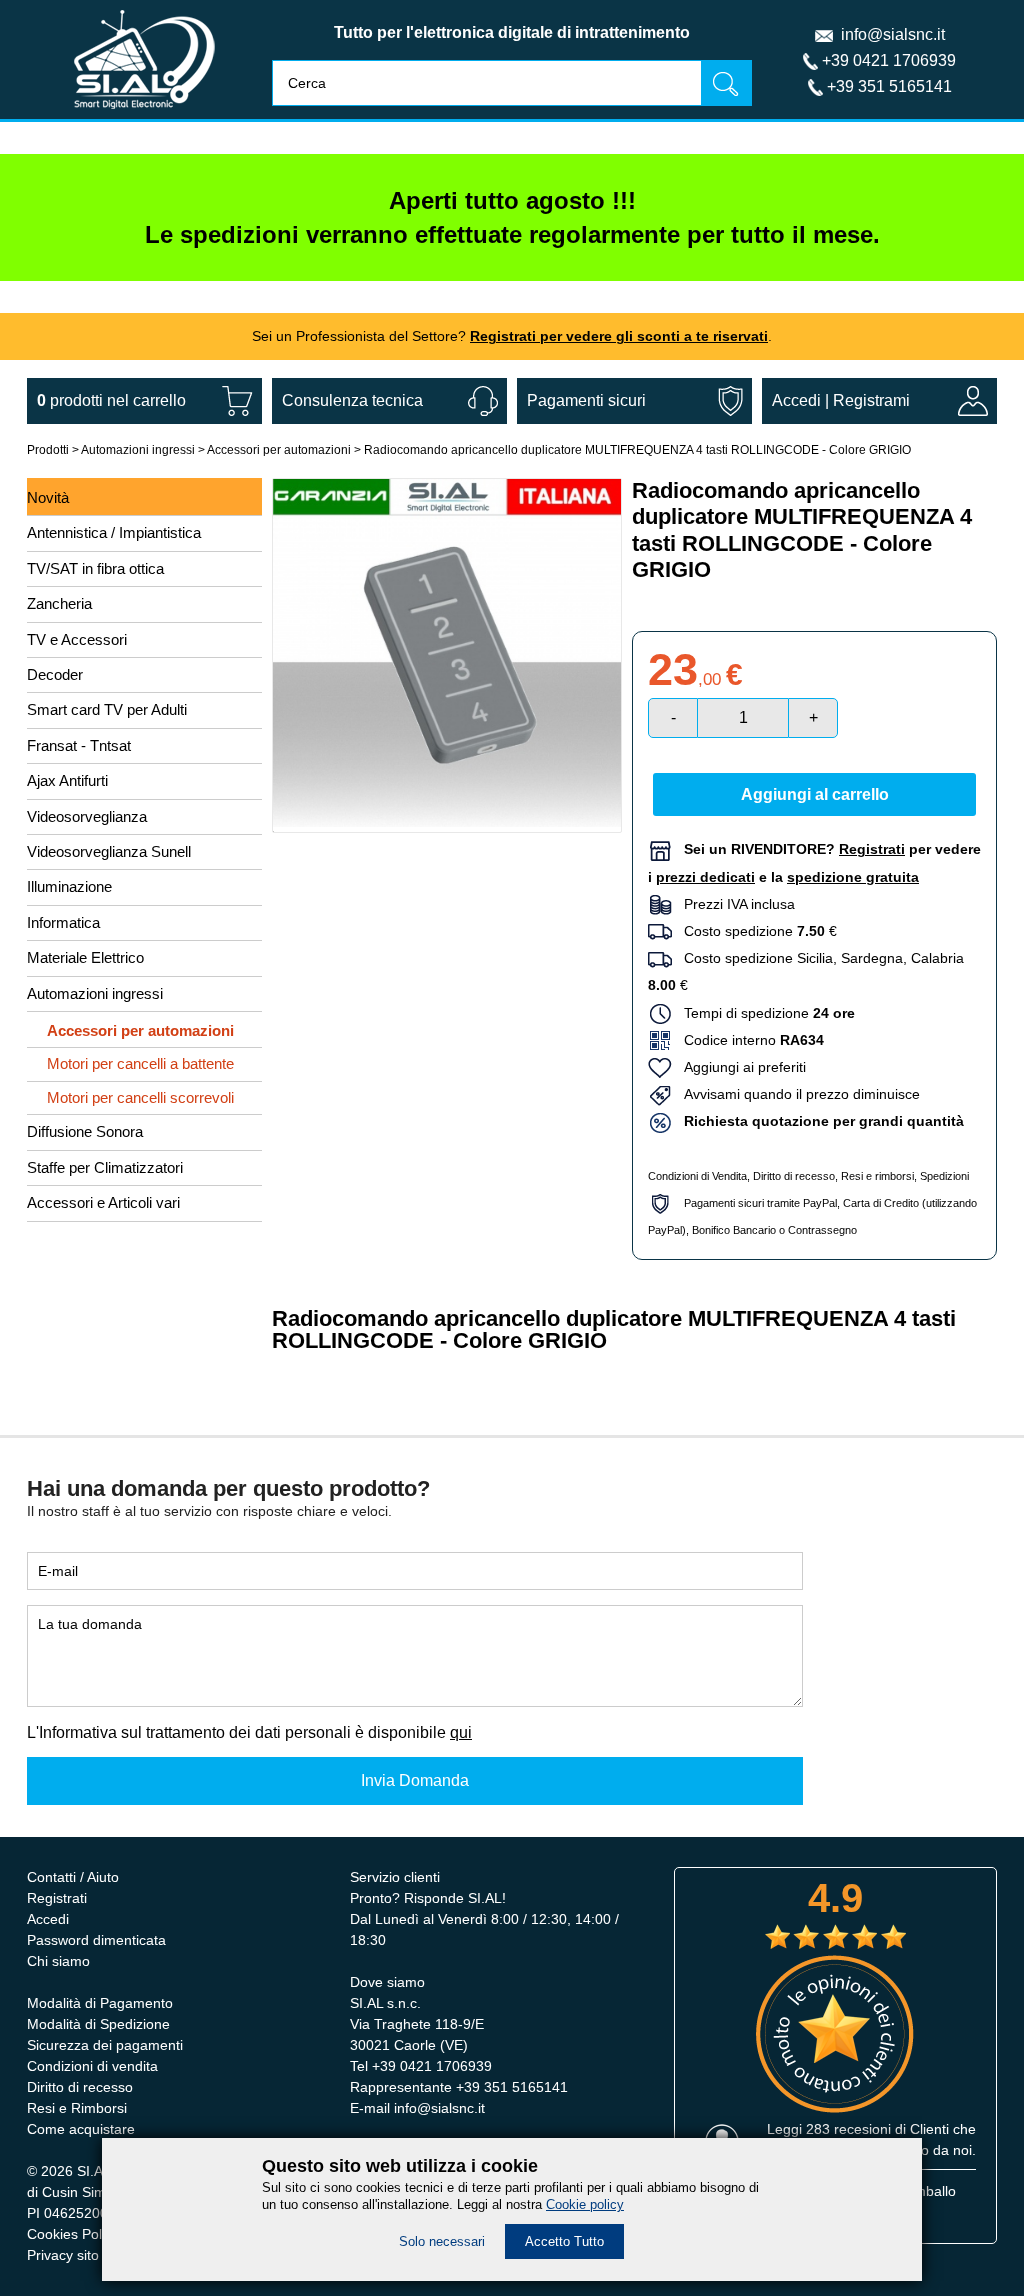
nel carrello (111, 400)
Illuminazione (69, 886)
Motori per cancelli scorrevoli (140, 1097)
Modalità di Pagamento (100, 2003)
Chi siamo (58, 1961)
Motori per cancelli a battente (140, 1063)
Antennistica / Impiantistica (114, 532)
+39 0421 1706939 (889, 60)
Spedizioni (944, 1176)
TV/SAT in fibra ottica (95, 568)
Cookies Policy (73, 2234)
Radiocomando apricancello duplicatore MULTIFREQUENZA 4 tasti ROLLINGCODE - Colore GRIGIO (637, 450)
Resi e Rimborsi (77, 2108)
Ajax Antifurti (67, 780)
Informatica (63, 922)
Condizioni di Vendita (697, 1176)
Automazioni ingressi (138, 450)
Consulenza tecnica (352, 400)
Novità (48, 497)
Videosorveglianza (87, 816)
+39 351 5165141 (889, 86)
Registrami (871, 400)
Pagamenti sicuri (586, 400)
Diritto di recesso (794, 1176)
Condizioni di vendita (92, 2066)
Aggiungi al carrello (815, 794)
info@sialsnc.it (893, 34)
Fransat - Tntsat (79, 745)
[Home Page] (144, 113)
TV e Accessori (77, 639)
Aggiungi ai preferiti (739, 1067)
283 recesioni (848, 2129)
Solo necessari (442, 2241)
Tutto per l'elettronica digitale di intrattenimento (512, 32)
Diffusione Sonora (85, 1131)
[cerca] (726, 82)
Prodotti (48, 450)
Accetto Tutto (564, 2241)
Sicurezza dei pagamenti (105, 2045)
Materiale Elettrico (85, 957)
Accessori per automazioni (279, 450)
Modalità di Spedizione (98, 2024)
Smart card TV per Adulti (107, 709)
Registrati (57, 1898)
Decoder (55, 674)
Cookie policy (585, 2204)
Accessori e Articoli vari (103, 1202)
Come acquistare (81, 2129)
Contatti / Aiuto (73, 1877)
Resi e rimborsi (877, 1176)
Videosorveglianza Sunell (109, 851)
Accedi (796, 400)
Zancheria (59, 603)
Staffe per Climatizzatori (105, 1167)
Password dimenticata (96, 1940)
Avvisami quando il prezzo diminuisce (796, 1094)
